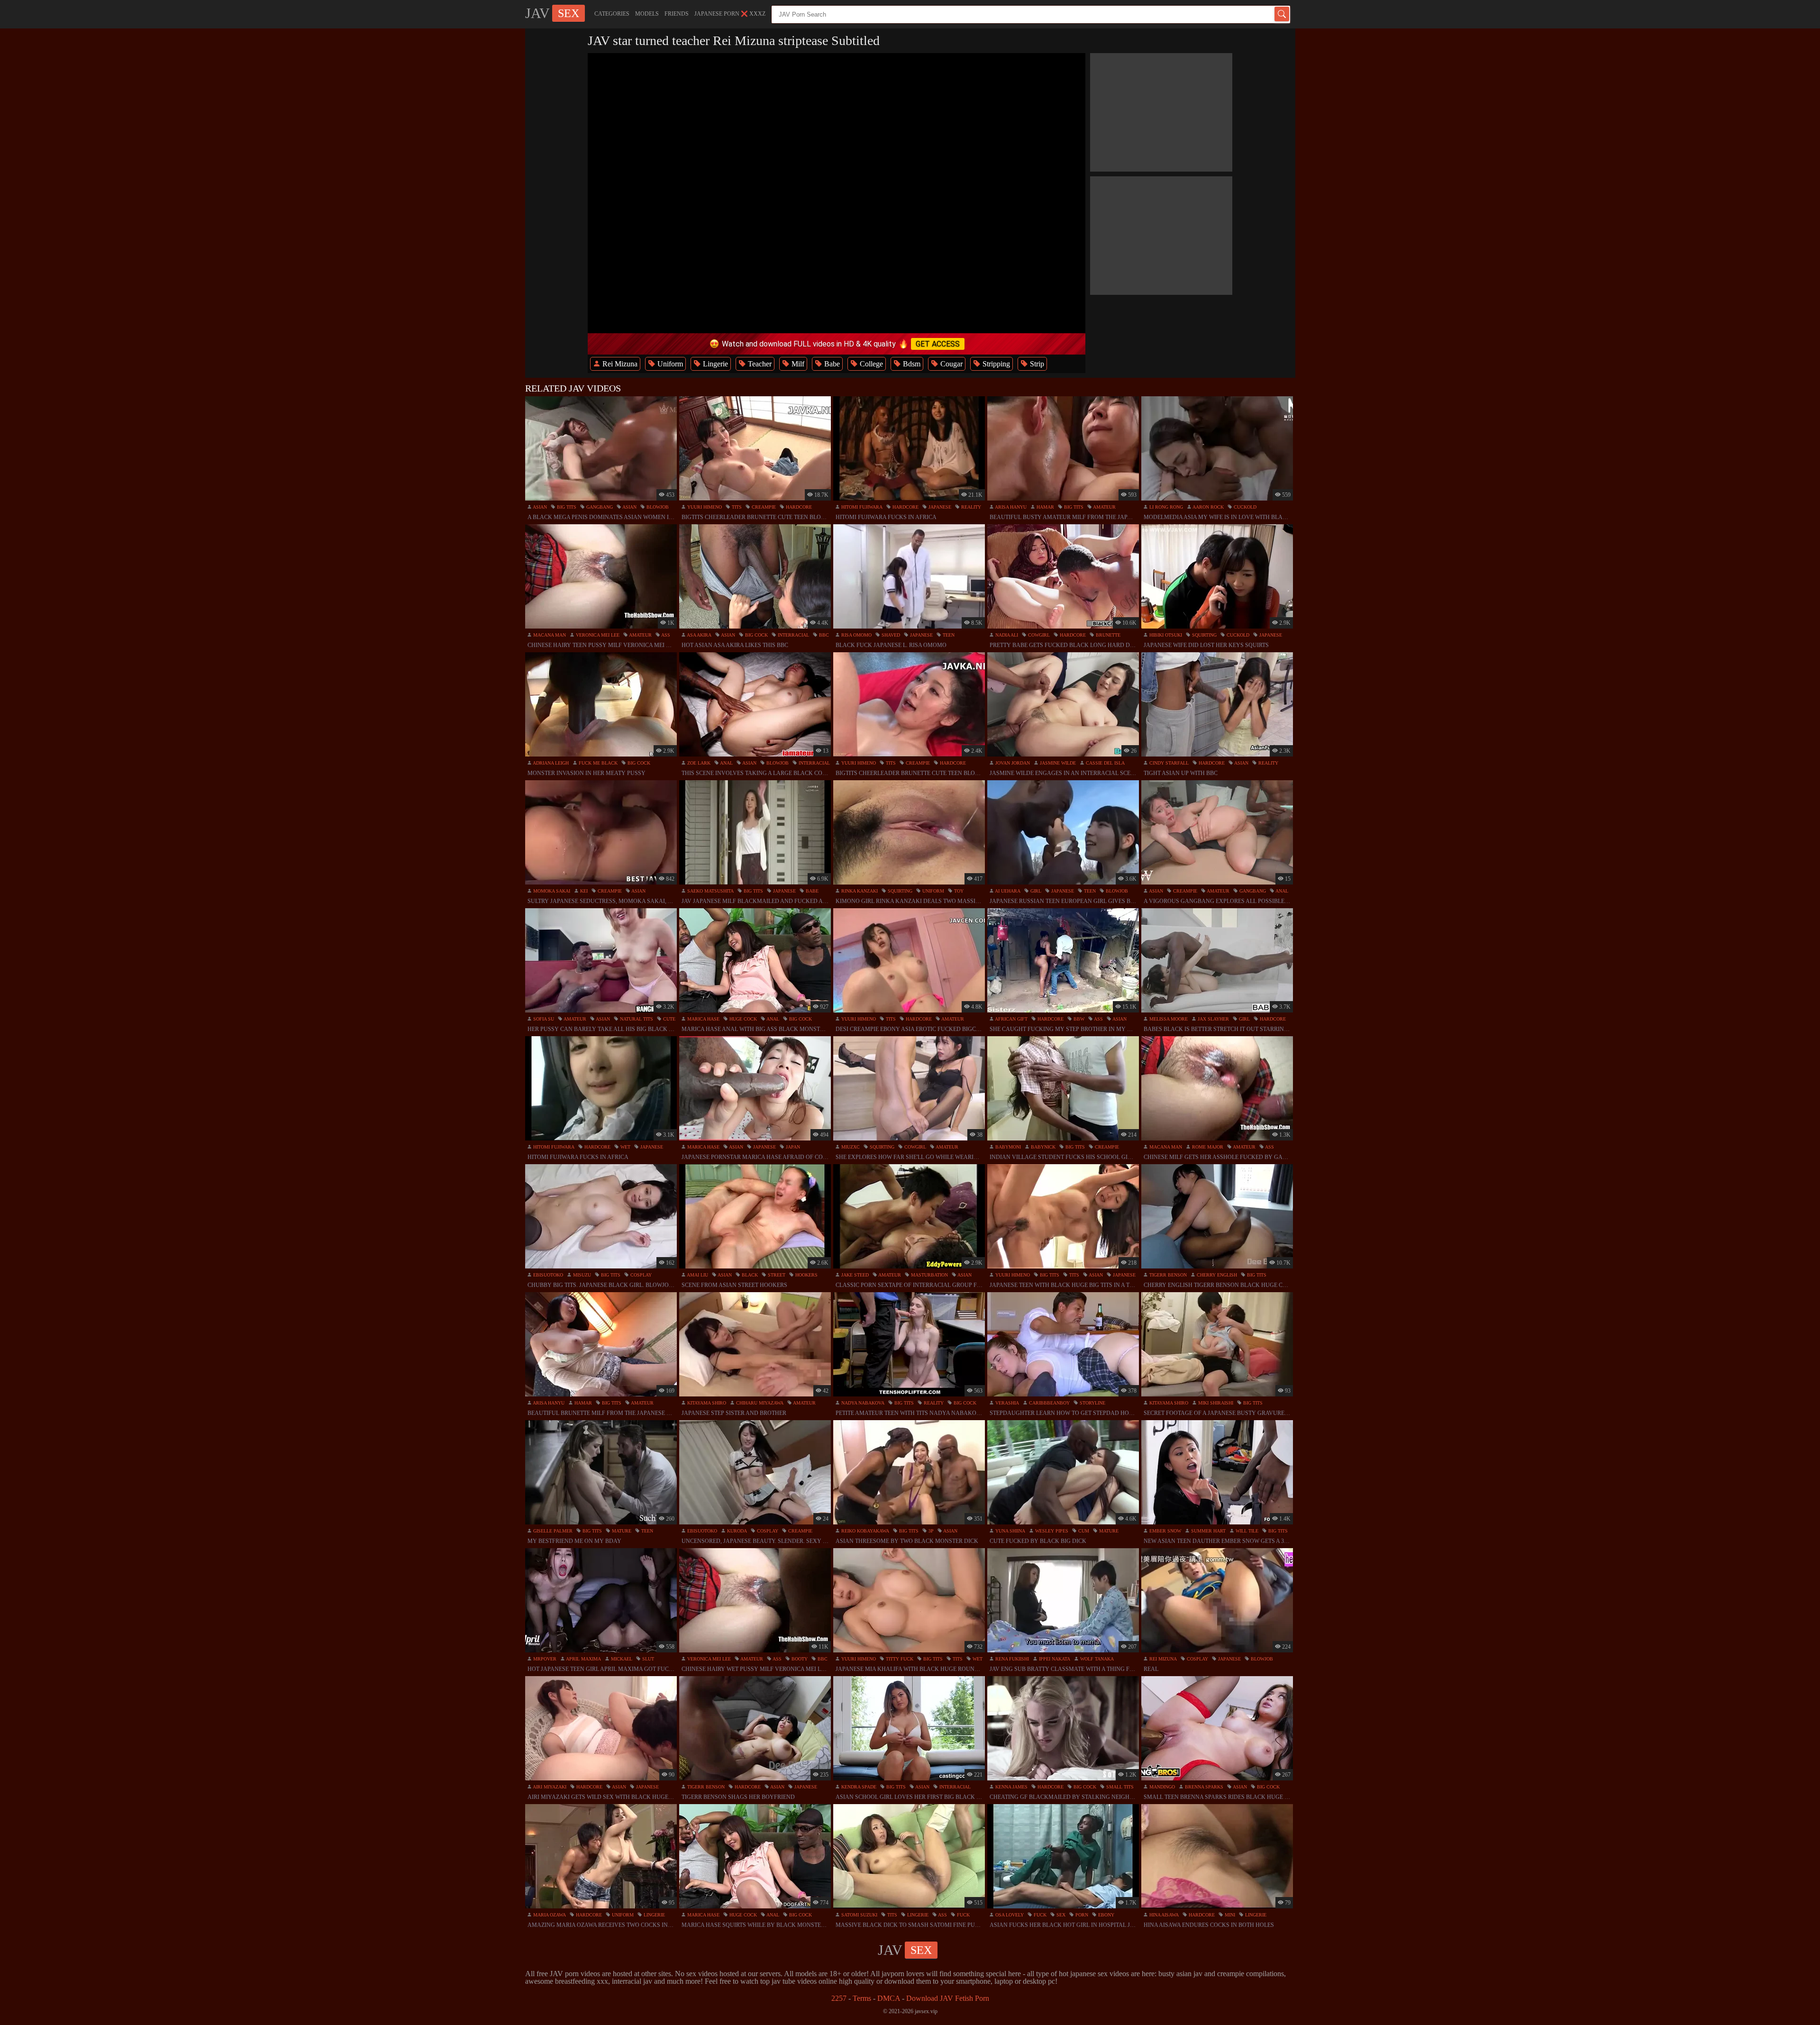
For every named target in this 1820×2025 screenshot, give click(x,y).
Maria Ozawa (549, 1915)
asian (539, 507)
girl (1035, 891)
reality (970, 507)
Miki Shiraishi (1215, 1403)
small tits (1119, 1787)
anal (726, 763)
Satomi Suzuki (859, 1915)
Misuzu (581, 1275)
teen (948, 635)
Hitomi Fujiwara (861, 507)
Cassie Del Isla (1105, 763)
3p (930, 1531)
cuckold (1244, 507)
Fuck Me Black (597, 763)
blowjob (657, 507)
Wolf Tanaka (1096, 1659)
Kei (583, 891)
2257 (839, 1998)
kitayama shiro (706, 1403)
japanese (939, 507)
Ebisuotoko (547, 1275)
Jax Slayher (1213, 1019)
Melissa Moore (1168, 1019)
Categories (612, 14)
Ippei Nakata (1054, 1659)
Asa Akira (699, 635)
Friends (677, 14)
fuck (963, 1915)
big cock (756, 635)
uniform (933, 891)
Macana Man (549, 635)
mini (1229, 1915)
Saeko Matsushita (710, 891)
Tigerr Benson (1167, 1275)
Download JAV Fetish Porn (948, 1998)
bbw (1078, 1019)
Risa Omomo (856, 635)
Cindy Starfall (1168, 763)
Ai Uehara (1007, 891)
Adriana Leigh (550, 763)
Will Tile (1246, 1531)
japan (792, 1147)
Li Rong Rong (1165, 507)
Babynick (1042, 1147)
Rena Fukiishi (1011, 1659)
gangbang (599, 507)
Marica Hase (703, 1019)
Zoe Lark (698, 763)
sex (1060, 1915)
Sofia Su (543, 1019)
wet (625, 1147)
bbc (823, 635)
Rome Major (1207, 1147)
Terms (862, 1998)
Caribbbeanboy (1049, 1403)
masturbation (929, 1275)
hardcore (798, 507)
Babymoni (1007, 1147)
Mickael (621, 1659)
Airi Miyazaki (549, 1787)
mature (621, 1531)
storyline (1092, 1403)
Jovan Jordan (1012, 763)
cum (1083, 1531)
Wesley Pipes (1051, 1531)
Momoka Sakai (551, 891)
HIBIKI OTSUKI (1165, 635)
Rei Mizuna (1162, 1659)
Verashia (1006, 1403)
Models (647, 14)
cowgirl (1038, 635)
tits (736, 507)
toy (958, 891)
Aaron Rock (1208, 507)
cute (669, 1019)
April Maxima (583, 1659)
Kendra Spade (858, 1787)
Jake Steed (854, 1275)
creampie (763, 507)
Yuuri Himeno (704, 507)
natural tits (636, 1019)
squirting (1204, 635)
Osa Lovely (1009, 1915)
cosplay (640, 1275)
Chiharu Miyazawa (759, 1403)
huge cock (742, 1019)
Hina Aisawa (1163, 1915)
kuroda (736, 1531)
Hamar (1045, 507)
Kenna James (1011, 1787)
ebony (1106, 1915)
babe (811, 891)
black (749, 1275)
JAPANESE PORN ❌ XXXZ (730, 14)
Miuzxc (850, 1147)
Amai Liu (697, 1275)
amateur (1104, 507)
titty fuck (899, 1659)
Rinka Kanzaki (859, 891)
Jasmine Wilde (1057, 763)
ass (665, 635)
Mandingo (1161, 1787)
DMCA (889, 1998)
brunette (1107, 635)
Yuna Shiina (1010, 1531)
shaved (890, 635)
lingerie (654, 1915)
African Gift (1011, 1019)
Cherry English (1216, 1275)
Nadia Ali (1006, 635)
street (776, 1275)
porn (1081, 1915)
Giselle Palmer (552, 1531)
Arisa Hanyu (1010, 507)
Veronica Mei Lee (597, 635)
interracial (793, 635)
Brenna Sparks (1203, 1787)
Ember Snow (1165, 1531)
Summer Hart (1208, 1531)
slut (647, 1659)
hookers (806, 1275)
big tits (566, 507)
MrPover (544, 1659)
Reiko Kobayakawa (864, 1531)
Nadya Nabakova (862, 1403)
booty (799, 1659)
